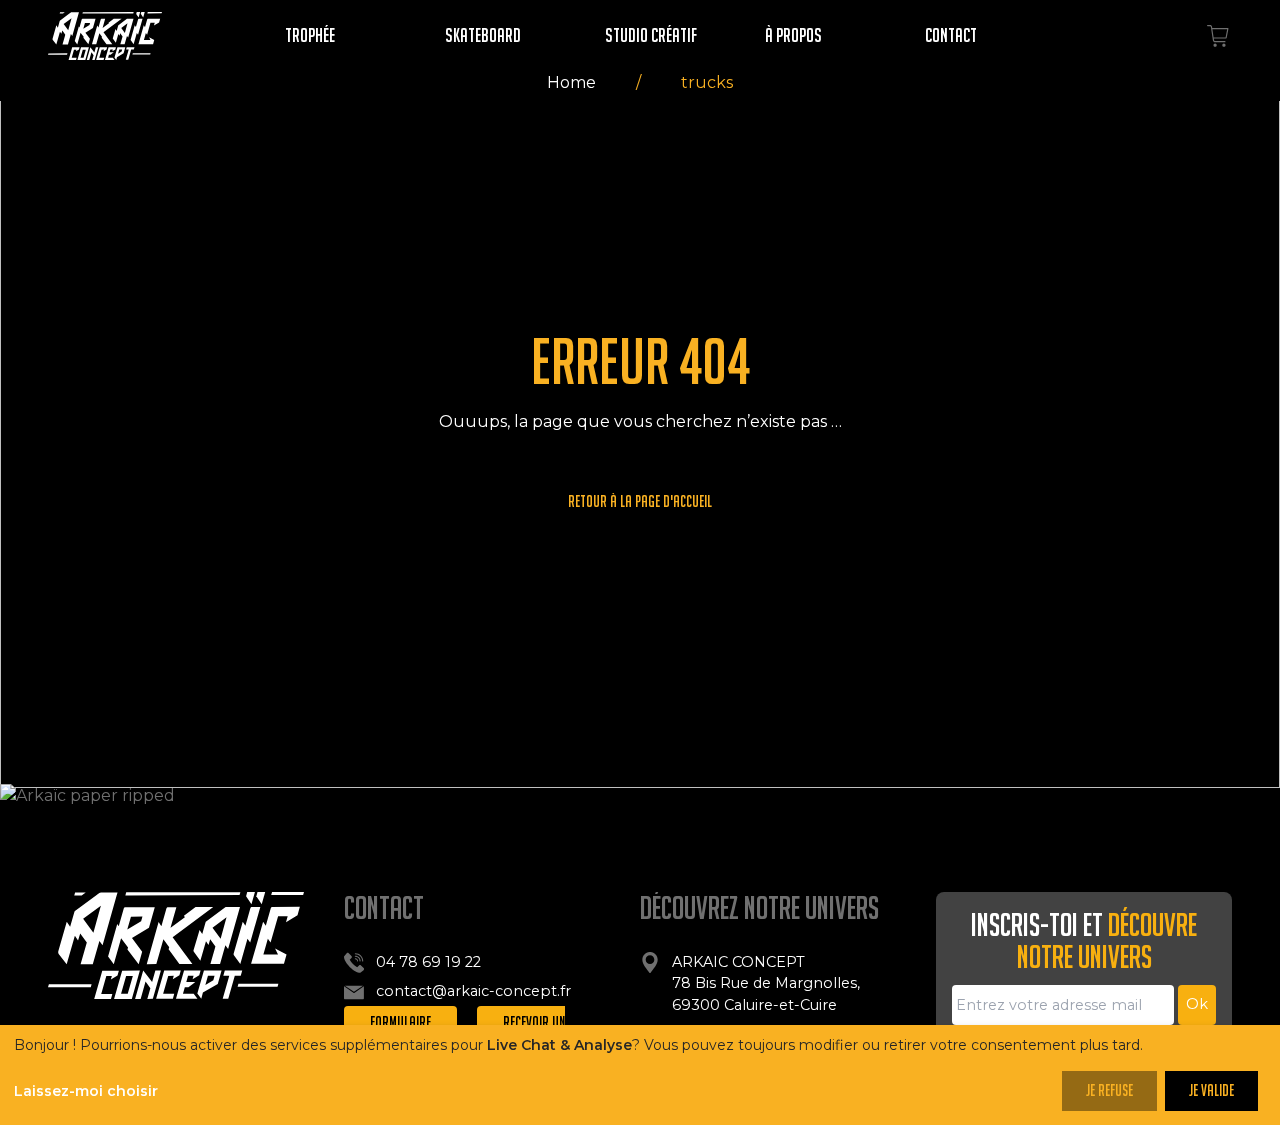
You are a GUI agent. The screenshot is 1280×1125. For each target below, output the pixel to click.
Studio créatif (651, 35)
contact (951, 35)
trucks (707, 82)
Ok (1197, 1004)
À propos (793, 35)
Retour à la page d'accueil (640, 501)
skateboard (483, 35)
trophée (310, 35)
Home (571, 82)
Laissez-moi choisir (86, 1091)
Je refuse (1109, 1090)
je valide (1211, 1090)
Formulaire (400, 1022)
